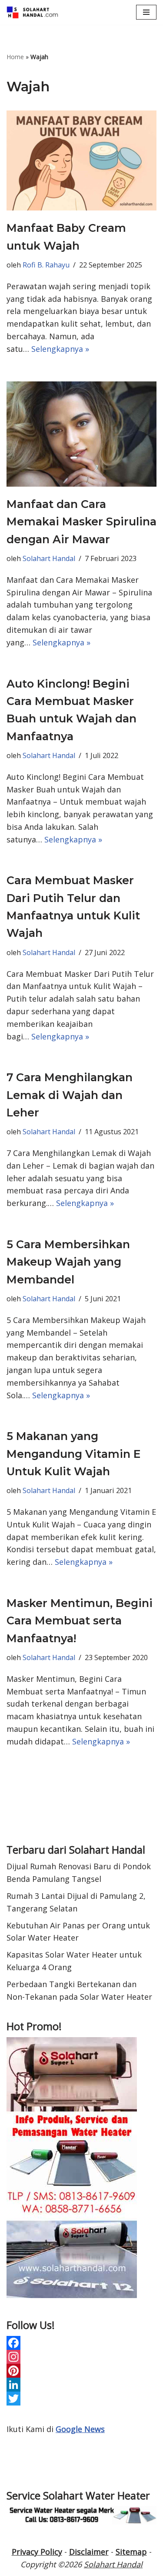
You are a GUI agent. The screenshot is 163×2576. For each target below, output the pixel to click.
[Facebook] (81, 2343)
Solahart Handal (49, 558)
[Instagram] (81, 2357)
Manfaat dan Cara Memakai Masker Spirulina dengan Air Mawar (81, 522)
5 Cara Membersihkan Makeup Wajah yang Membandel (68, 1262)
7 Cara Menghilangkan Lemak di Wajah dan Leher (70, 1095)
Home (15, 57)
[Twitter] (81, 2399)
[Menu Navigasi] (146, 12)
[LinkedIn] (81, 2385)
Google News (80, 2429)
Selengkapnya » (60, 349)
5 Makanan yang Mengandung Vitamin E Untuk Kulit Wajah (73, 1454)
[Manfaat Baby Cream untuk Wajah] (81, 160)
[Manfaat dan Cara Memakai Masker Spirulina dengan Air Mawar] (81, 434)
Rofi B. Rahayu (46, 265)
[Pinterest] (81, 2371)
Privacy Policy (37, 2552)
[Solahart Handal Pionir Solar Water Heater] (33, 12)
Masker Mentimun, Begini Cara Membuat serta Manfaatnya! (80, 1621)
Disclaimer (89, 2552)
